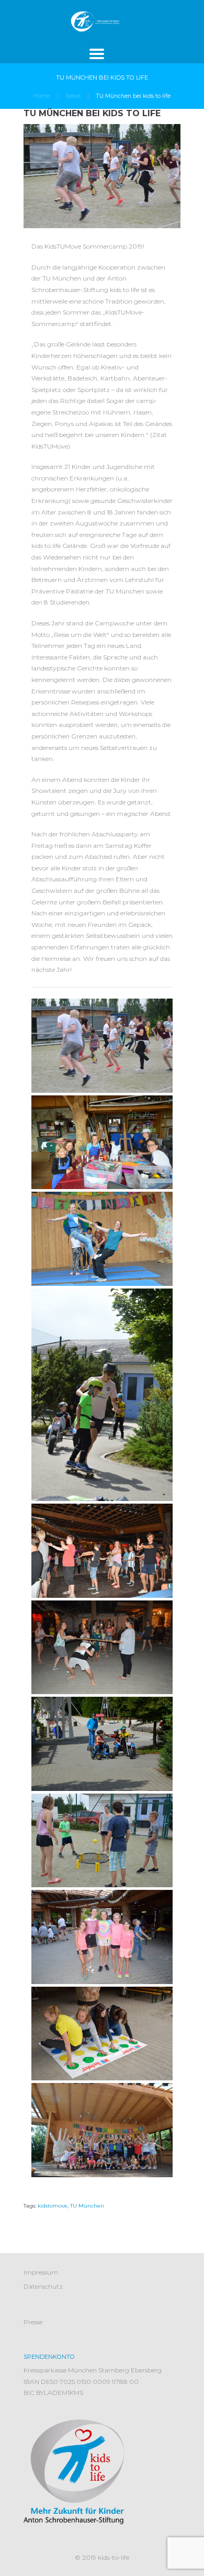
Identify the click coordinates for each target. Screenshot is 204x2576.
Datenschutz (43, 2286)
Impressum (41, 2272)
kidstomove (53, 2206)
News (73, 96)
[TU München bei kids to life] (102, 176)
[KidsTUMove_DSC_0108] (102, 1239)
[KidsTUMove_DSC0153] (102, 1744)
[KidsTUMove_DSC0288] (102, 2034)
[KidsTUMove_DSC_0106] (102, 1143)
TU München (87, 2206)
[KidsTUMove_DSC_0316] (102, 1648)
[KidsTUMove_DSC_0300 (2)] (102, 1551)
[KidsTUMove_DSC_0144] (102, 1395)
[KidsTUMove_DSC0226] (102, 1937)
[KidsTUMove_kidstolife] (102, 2130)
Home (42, 96)
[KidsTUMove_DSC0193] (102, 1841)
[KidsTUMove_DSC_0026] (102, 1046)
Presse (33, 2322)
